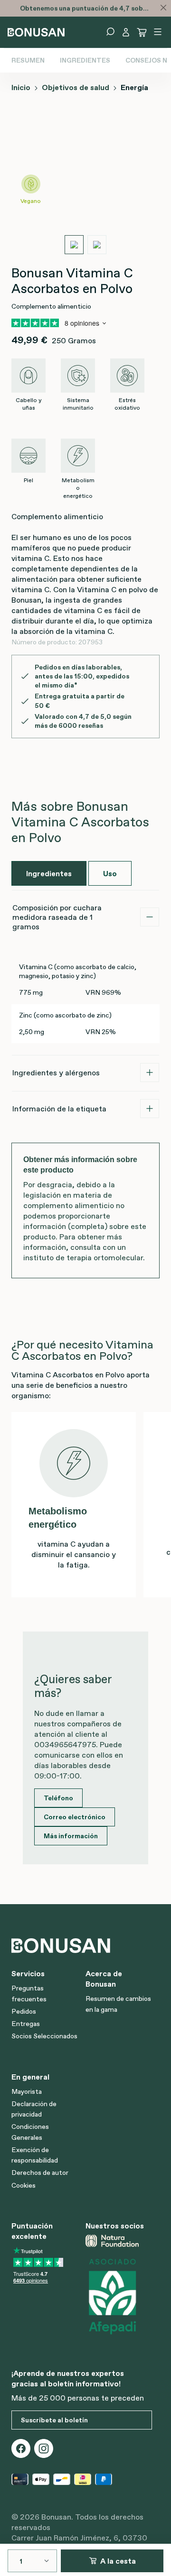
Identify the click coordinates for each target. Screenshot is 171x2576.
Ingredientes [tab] (49, 873)
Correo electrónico (75, 1817)
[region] (85, 184)
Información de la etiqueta (59, 1109)
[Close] (163, 8)
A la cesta (118, 2561)
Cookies (24, 2185)
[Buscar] (110, 32)
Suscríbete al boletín (54, 2420)
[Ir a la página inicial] (36, 31)
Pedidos (24, 2011)
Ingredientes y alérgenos (56, 1073)
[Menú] (158, 32)
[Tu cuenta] (126, 32)
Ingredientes (85, 60)
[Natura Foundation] (119, 2241)
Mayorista (27, 2091)
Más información (71, 1836)
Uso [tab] (110, 873)
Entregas (26, 2024)
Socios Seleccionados (44, 2036)
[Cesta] (142, 32)
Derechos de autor (40, 2173)
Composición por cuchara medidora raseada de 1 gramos (57, 917)
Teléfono (58, 1798)
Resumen (28, 60)
